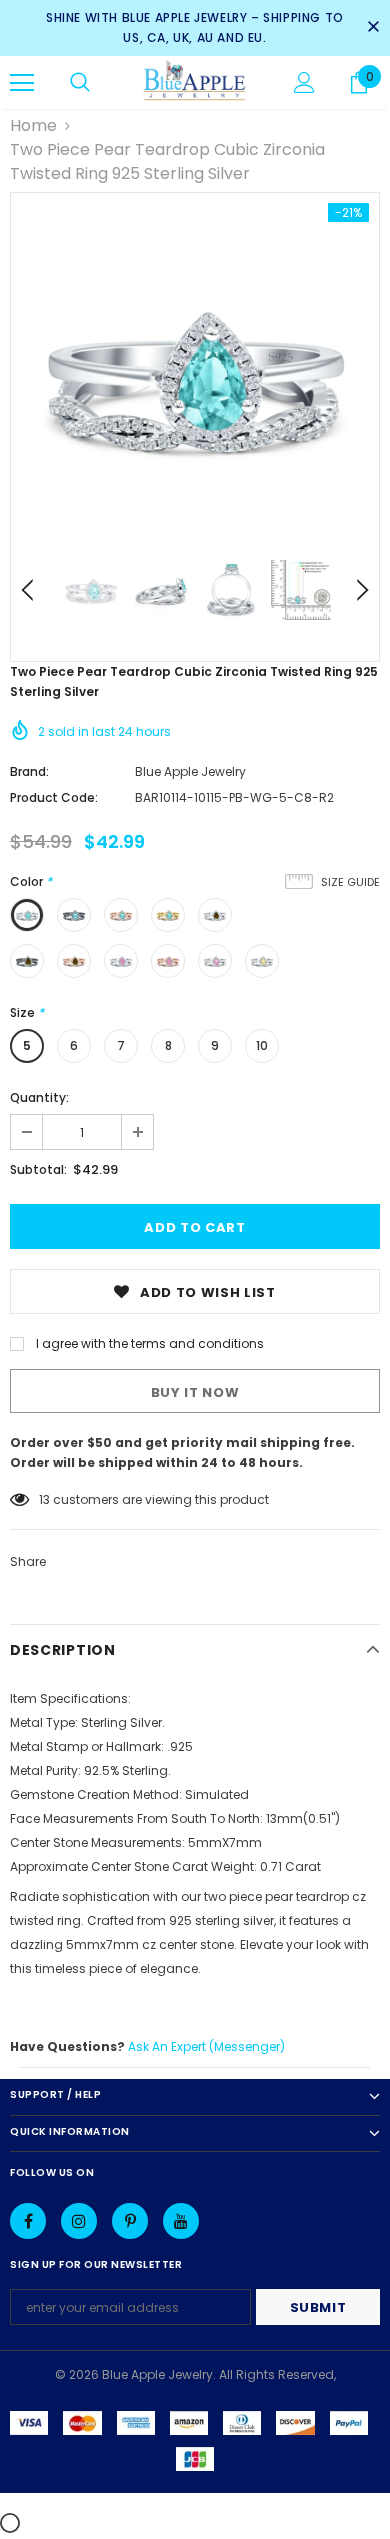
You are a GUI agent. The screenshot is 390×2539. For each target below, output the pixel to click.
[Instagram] (79, 2221)
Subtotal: (38, 1169)
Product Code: (54, 797)
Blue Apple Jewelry (190, 771)
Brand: (29, 771)
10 (262, 1045)
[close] (373, 28)
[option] (195, 377)
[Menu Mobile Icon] (22, 83)
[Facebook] (28, 2221)
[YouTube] (181, 2221)
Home (33, 125)
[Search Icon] (80, 83)
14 (45, 1499)
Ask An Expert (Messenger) (206, 2046)
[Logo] (195, 81)
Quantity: (39, 1097)
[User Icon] (304, 82)
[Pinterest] (130, 2221)
